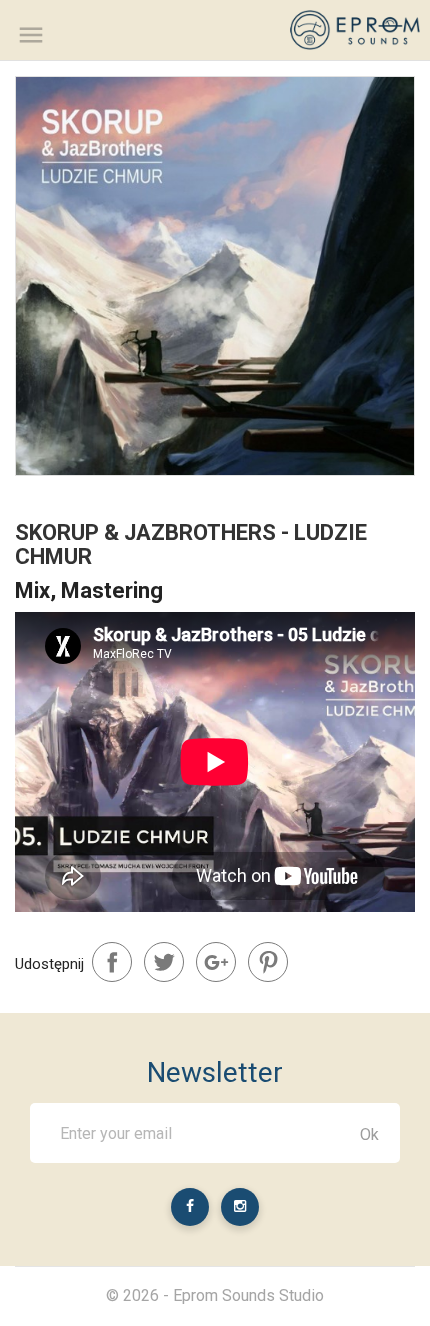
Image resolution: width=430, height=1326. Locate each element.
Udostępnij (112, 962)
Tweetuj (164, 962)
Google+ (216, 962)
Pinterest (268, 962)
